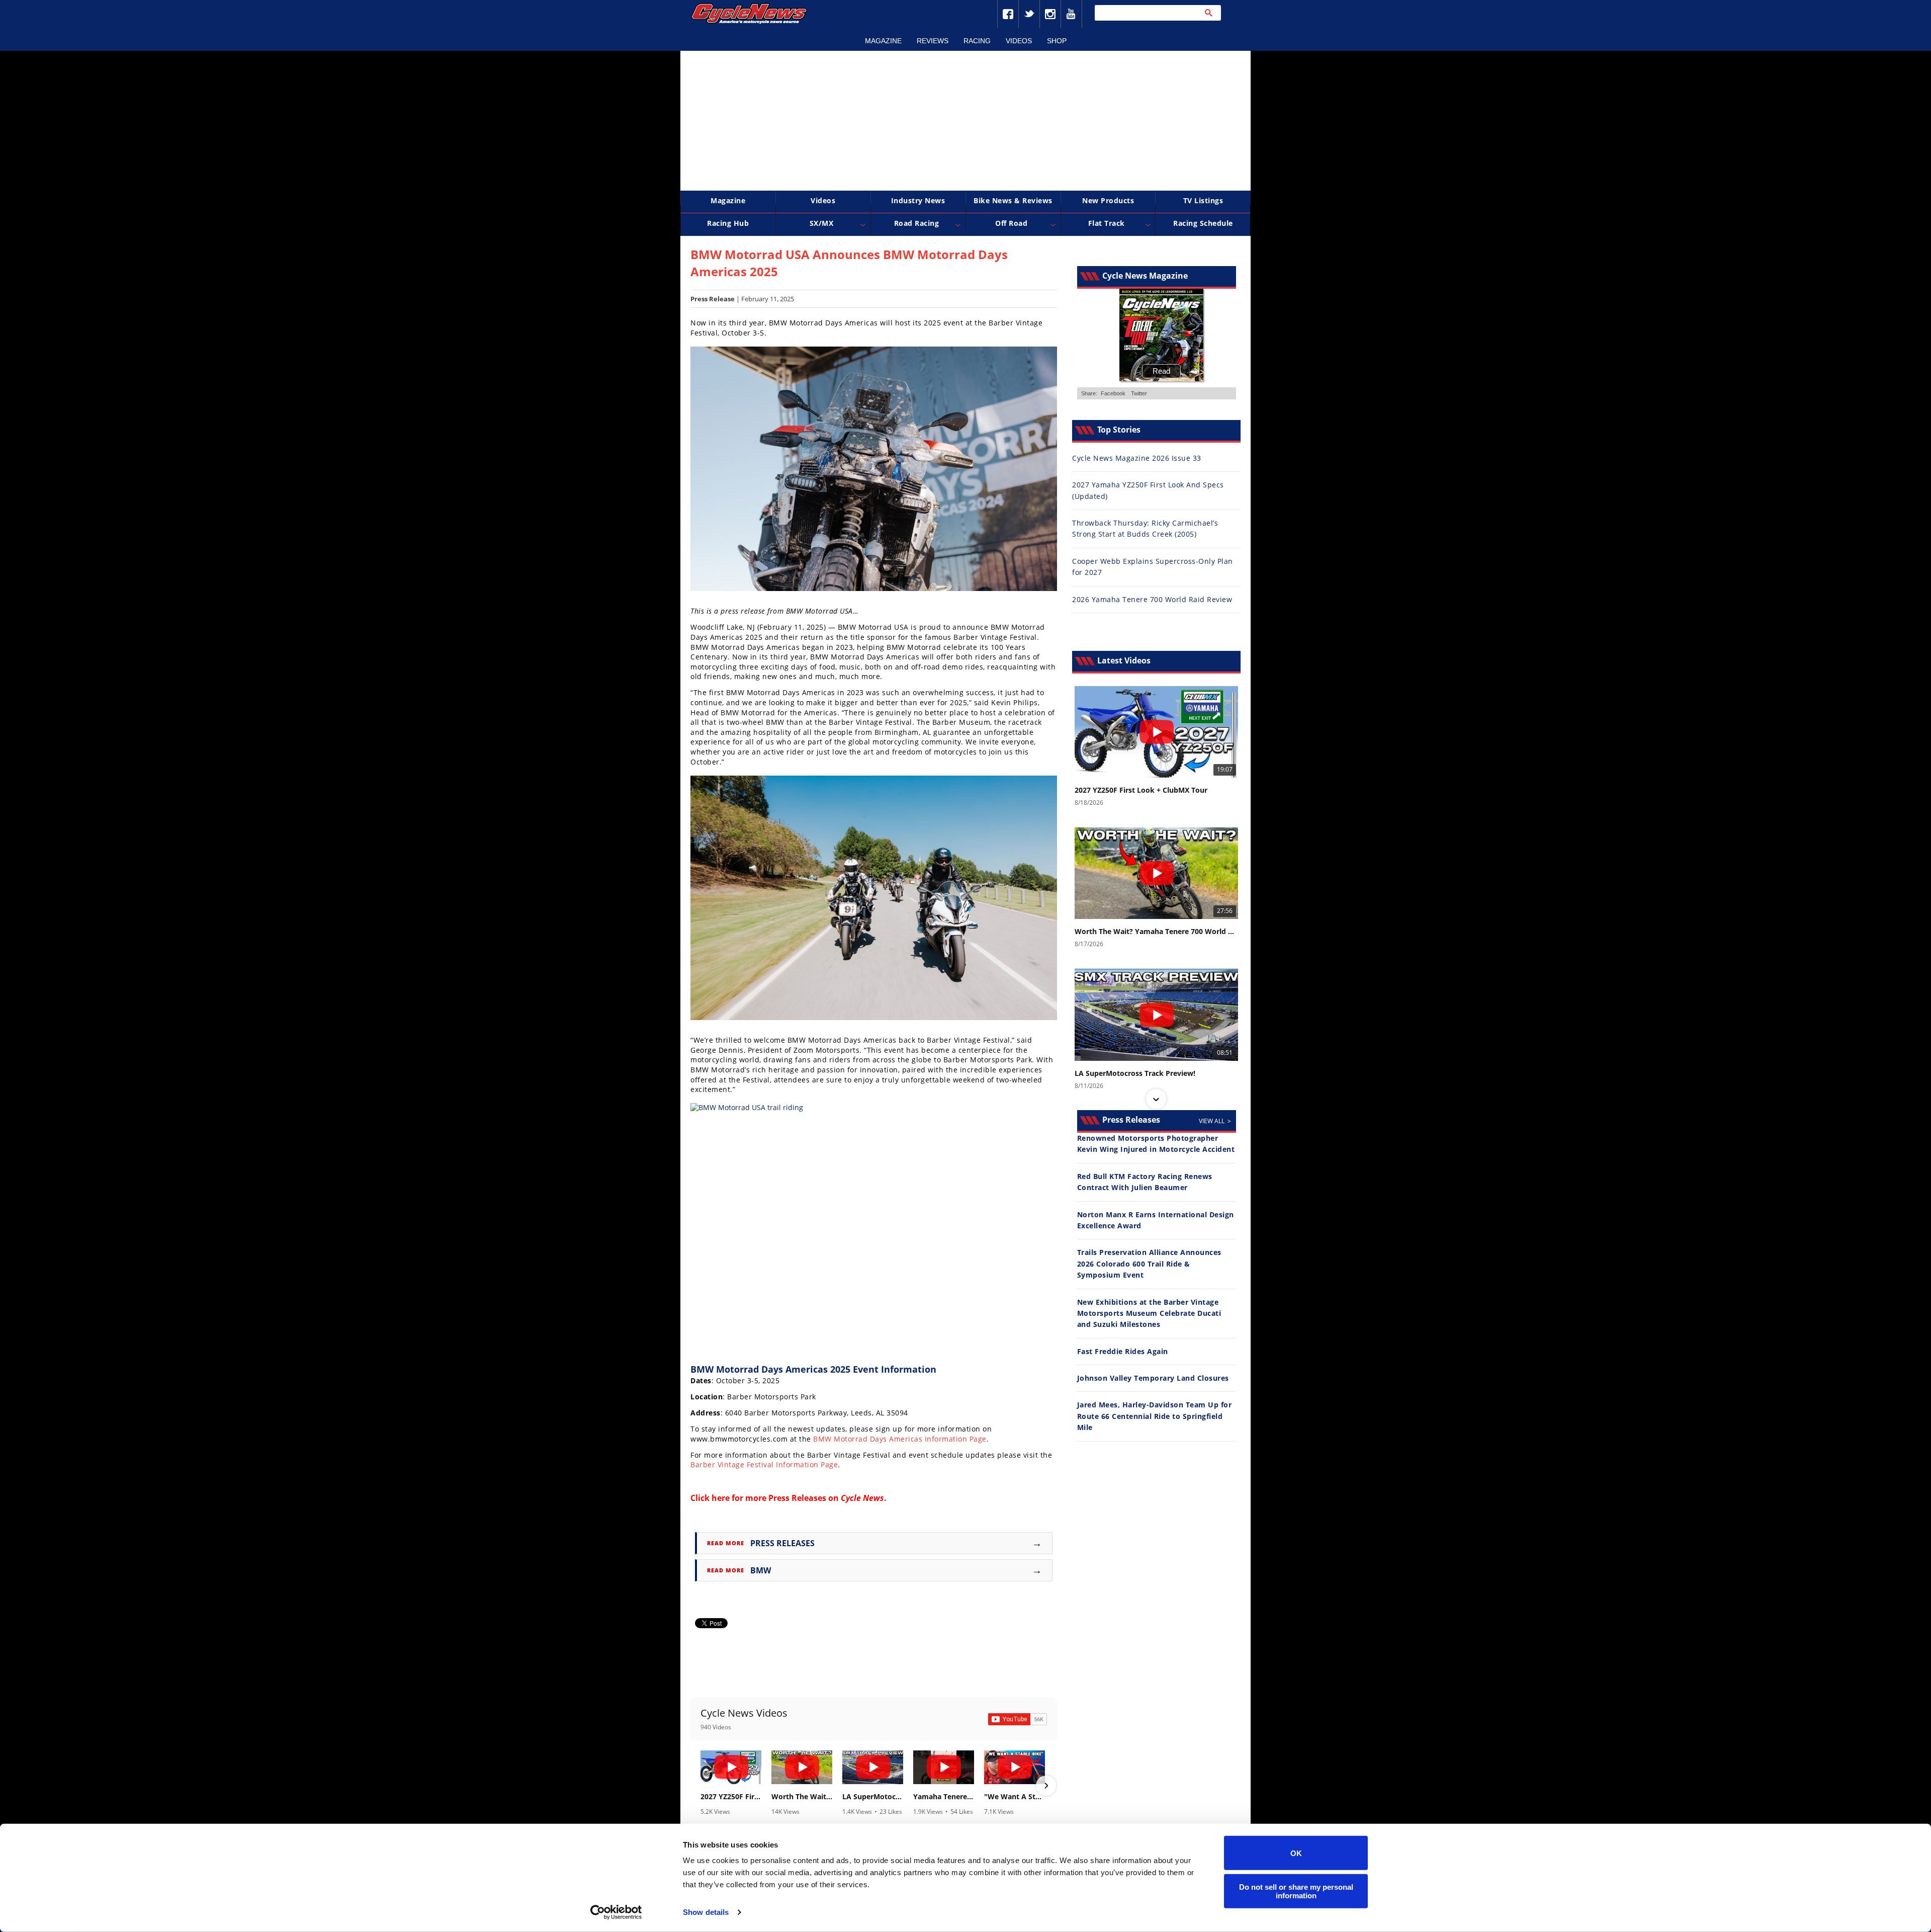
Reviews (933, 41)
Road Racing (917, 223)
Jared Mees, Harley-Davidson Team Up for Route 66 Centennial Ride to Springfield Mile (1155, 1416)
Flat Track (1107, 223)
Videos (1019, 41)
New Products (1108, 200)
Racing (977, 41)
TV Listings (1203, 200)
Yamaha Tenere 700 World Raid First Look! (944, 1797)
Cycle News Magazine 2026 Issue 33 (1137, 458)
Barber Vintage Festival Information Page (764, 1464)
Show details (706, 1912)
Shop (1057, 41)
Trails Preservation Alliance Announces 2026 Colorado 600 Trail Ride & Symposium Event (1149, 1264)
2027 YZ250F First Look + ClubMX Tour (731, 1797)
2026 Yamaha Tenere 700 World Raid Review (1152, 599)
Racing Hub (728, 223)
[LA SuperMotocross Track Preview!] (873, 1767)
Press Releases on (826, 1498)
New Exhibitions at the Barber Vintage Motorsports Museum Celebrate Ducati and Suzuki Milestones (1149, 1313)
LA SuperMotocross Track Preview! (873, 1797)
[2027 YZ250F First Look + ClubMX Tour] (731, 1767)
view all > (1215, 1121)
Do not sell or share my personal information (1296, 1891)
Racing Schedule (1203, 223)
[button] (701, 1786)
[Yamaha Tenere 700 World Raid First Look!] (944, 1767)
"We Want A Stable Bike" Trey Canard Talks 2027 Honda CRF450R (1015, 1797)
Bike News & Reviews (1013, 200)
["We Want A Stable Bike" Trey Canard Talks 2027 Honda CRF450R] (1015, 1767)
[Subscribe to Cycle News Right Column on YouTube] (1018, 1719)
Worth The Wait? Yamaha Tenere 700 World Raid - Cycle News (802, 1797)
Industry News (918, 200)
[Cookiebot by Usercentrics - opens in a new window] (616, 1912)
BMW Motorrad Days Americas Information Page (900, 1439)
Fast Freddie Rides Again (1123, 1351)
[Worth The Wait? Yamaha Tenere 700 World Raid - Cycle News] (802, 1767)
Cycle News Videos (744, 1713)
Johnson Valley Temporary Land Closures (1153, 1378)
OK (1296, 1853)
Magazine (883, 41)
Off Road (1011, 223)
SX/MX (822, 223)
